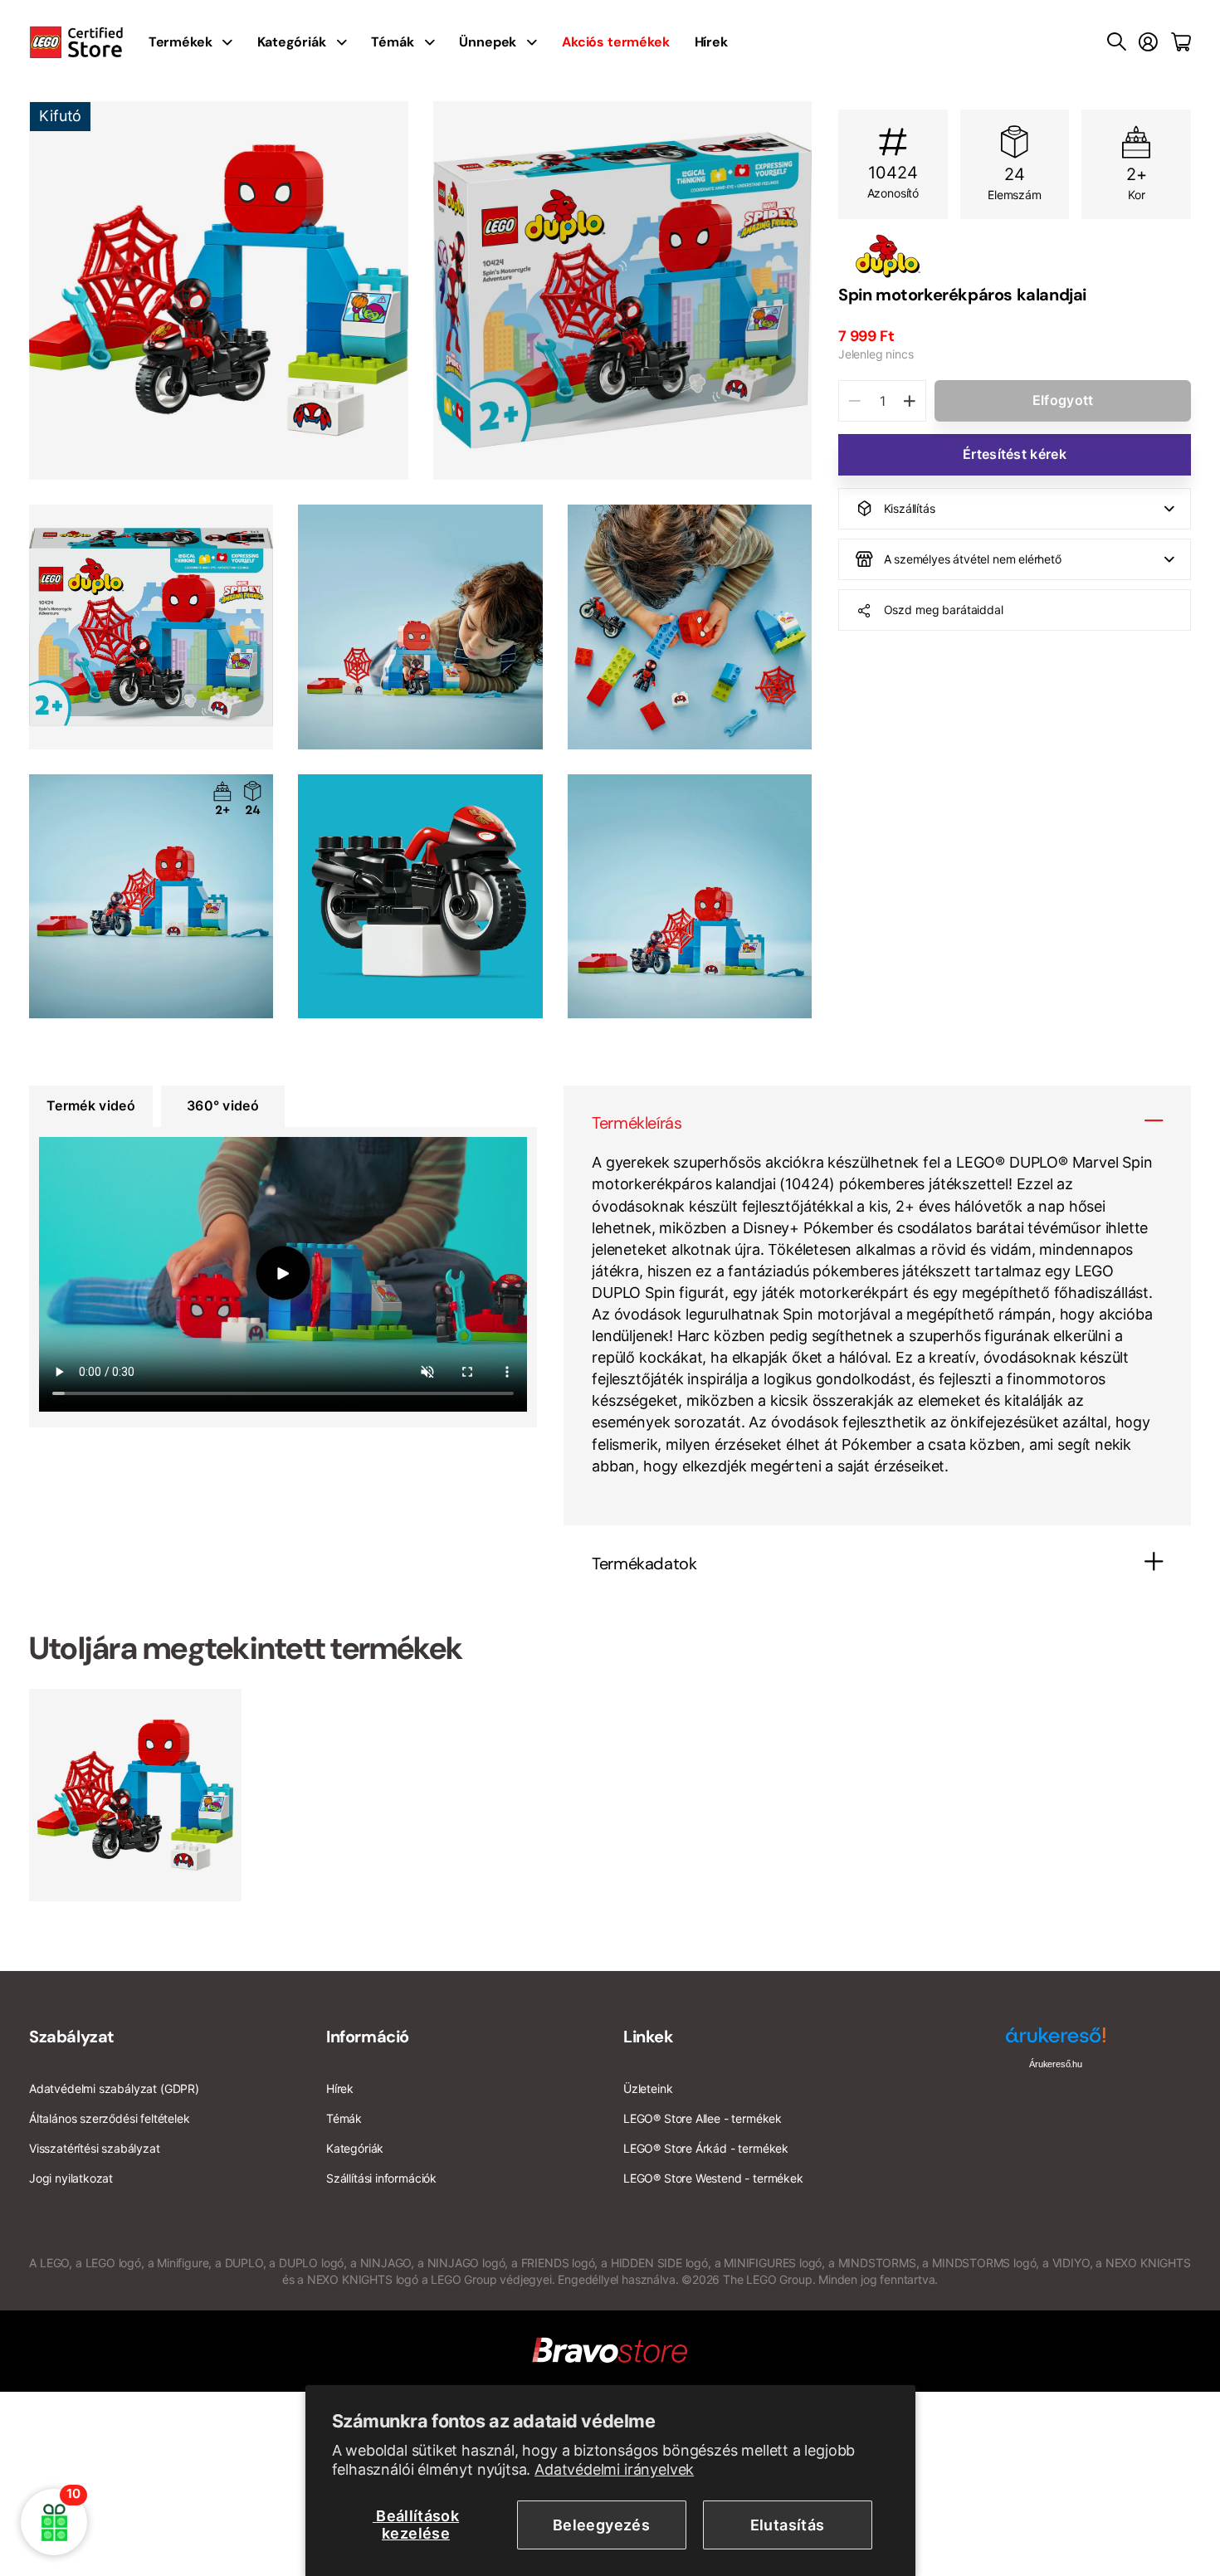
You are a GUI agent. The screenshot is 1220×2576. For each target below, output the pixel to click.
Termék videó (91, 1105)
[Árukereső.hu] (1056, 2041)
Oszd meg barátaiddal (944, 610)
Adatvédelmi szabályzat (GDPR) (114, 2088)
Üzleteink (648, 2088)
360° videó (223, 1105)
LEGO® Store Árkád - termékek (706, 2148)
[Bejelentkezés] (1148, 42)
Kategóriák (291, 42)
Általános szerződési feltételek (109, 2118)
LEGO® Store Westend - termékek (713, 2178)
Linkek (649, 2037)
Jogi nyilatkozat (71, 2178)
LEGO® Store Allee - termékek (703, 2118)
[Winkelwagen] (1181, 42)
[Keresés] (1117, 42)
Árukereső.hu (1056, 2064)
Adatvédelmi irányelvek (614, 2469)
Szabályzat (72, 2037)
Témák (392, 42)
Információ (368, 2037)
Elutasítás (788, 2525)
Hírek (711, 42)
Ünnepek (488, 42)
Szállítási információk (381, 2178)
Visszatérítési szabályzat (95, 2148)
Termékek (181, 42)
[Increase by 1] (909, 401)
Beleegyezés (601, 2525)
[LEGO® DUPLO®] (1015, 256)
